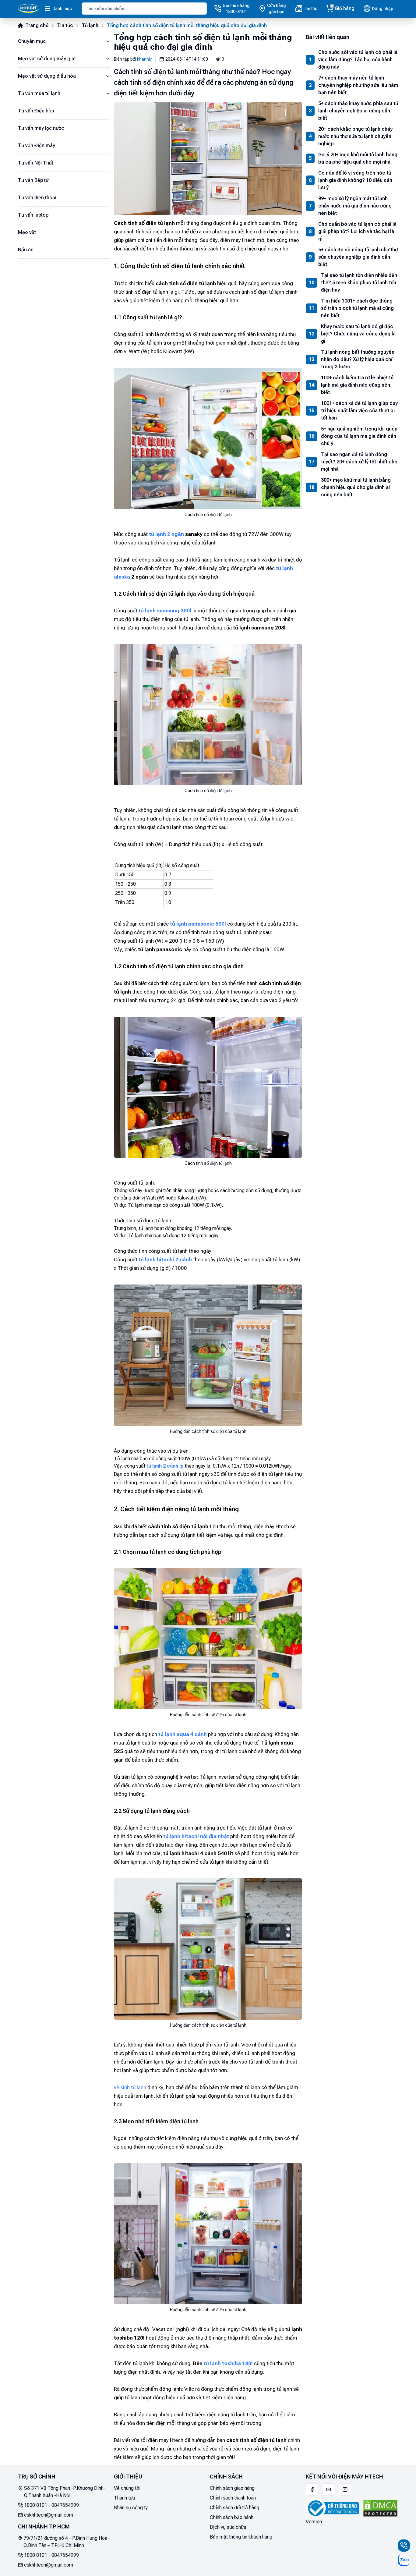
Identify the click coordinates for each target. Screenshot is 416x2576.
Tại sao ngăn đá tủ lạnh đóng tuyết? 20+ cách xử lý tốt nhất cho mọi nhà (359, 462)
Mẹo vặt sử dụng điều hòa (47, 76)
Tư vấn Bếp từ (33, 180)
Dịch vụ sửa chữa (228, 2527)
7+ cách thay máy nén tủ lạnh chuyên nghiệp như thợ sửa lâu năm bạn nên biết (358, 85)
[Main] (28, 9)
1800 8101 (36, 2505)
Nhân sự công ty (131, 2508)
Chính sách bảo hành (232, 2517)
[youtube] (329, 2489)
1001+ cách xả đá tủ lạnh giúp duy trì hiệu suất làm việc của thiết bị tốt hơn (359, 411)
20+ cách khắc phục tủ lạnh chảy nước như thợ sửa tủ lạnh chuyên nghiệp (355, 136)
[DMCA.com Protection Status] (380, 2508)
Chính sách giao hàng (232, 2488)
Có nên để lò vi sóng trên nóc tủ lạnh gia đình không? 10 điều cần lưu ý (355, 180)
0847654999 (65, 2505)
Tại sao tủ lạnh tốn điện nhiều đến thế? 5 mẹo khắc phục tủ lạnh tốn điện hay (359, 283)
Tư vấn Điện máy (37, 145)
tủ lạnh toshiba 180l (228, 2363)
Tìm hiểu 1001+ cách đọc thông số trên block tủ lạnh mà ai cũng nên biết (357, 308)
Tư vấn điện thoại (37, 198)
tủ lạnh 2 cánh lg (165, 1466)
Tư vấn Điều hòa (36, 111)
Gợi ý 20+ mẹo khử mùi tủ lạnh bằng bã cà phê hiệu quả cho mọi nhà (358, 158)
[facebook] (312, 2489)
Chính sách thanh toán (233, 2498)
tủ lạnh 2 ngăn (166, 534)
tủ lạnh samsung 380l (165, 611)
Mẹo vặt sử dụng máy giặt (47, 59)
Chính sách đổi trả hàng (234, 2508)
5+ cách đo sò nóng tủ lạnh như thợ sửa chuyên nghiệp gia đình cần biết (358, 257)
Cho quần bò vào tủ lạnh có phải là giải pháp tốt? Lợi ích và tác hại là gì (357, 231)
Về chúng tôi (127, 2488)
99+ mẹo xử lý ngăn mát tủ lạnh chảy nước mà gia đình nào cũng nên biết (355, 206)
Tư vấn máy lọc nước (41, 128)
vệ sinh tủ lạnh (130, 2087)
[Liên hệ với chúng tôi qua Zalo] (404, 2560)
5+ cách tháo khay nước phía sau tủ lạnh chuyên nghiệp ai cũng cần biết (358, 111)
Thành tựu (124, 2498)
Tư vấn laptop (33, 215)
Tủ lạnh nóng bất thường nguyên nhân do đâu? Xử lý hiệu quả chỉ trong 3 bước (358, 359)
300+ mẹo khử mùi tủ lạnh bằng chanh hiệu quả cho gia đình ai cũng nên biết (356, 487)
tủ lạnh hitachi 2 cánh (165, 1260)
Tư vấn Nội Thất (36, 163)
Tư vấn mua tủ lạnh (39, 93)
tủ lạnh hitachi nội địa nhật (196, 1836)
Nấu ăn (26, 250)
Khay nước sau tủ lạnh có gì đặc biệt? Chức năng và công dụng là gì (358, 334)
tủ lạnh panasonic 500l (198, 924)
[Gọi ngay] (404, 2546)
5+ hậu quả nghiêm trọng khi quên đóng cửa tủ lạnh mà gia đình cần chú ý (359, 436)
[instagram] (345, 2489)
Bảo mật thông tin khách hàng (241, 2537)
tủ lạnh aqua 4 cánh (183, 1734)
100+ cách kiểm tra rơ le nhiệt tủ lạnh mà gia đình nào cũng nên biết (357, 385)
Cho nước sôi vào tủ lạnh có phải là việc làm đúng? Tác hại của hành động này (358, 60)
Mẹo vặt (27, 232)
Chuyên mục (32, 41)
